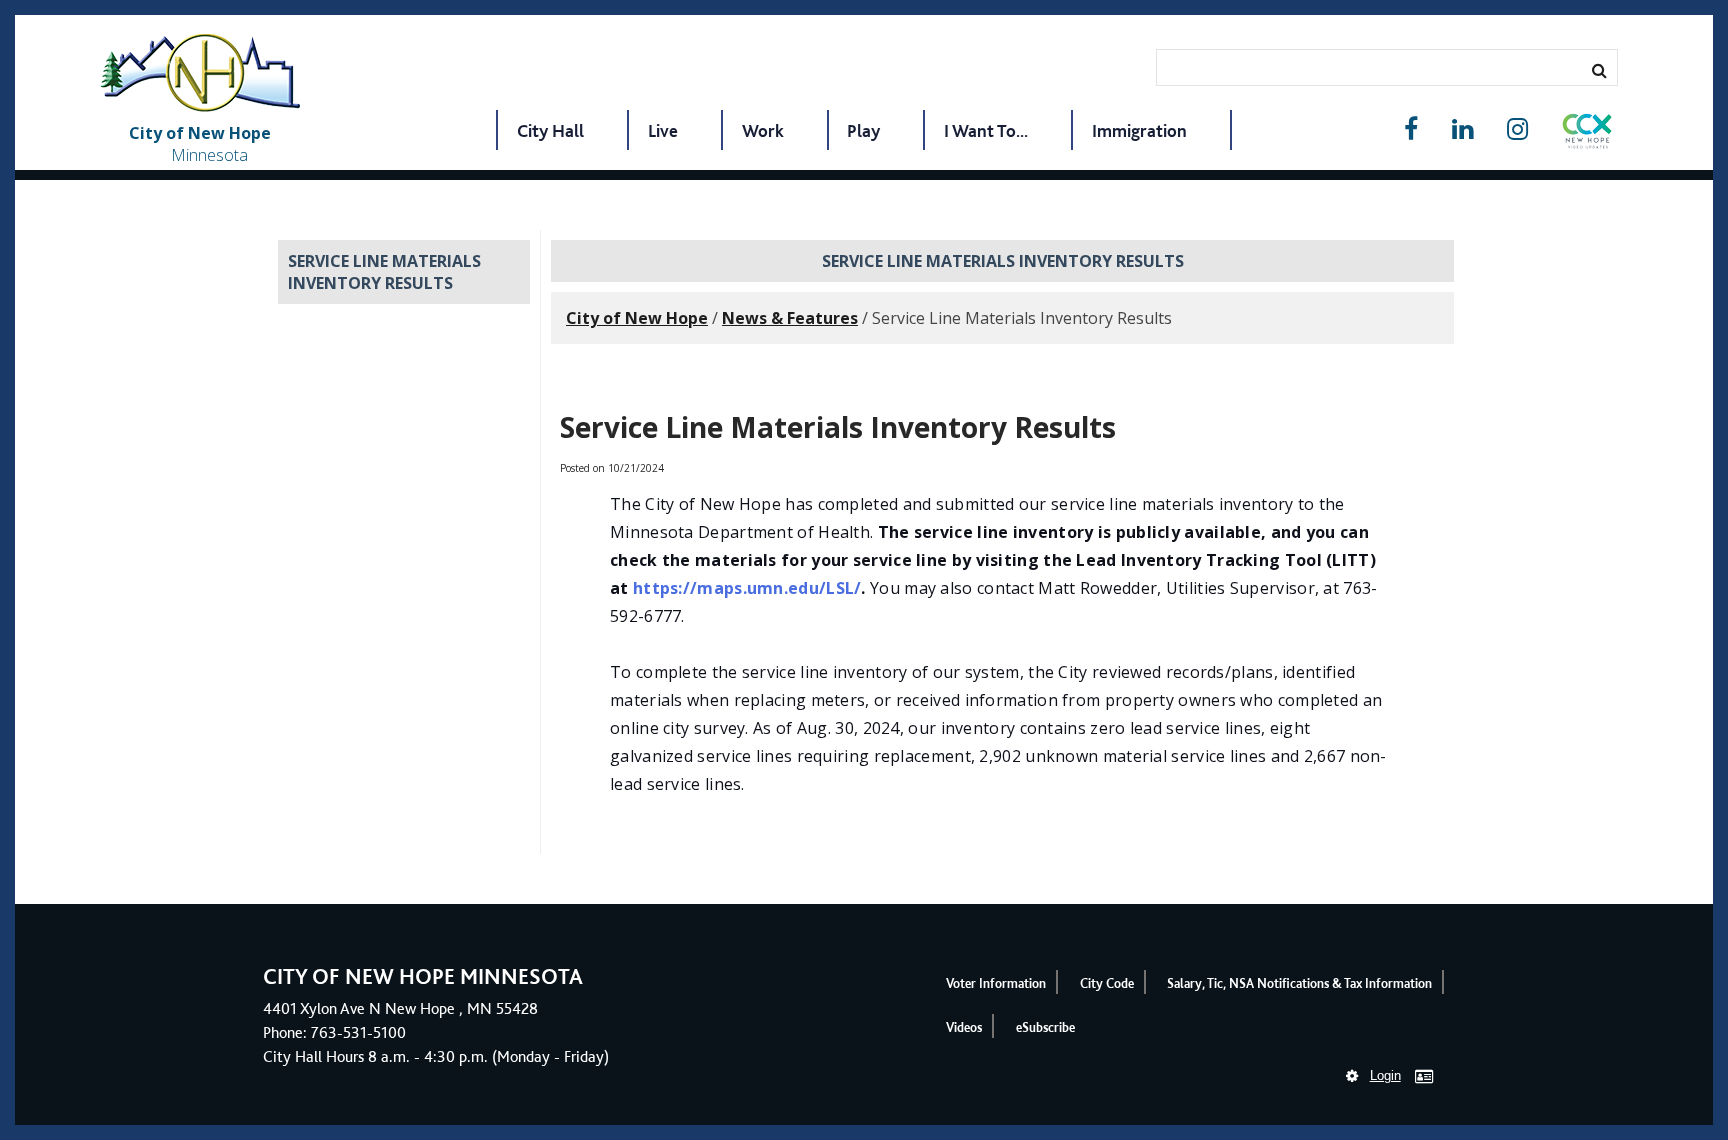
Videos (964, 1027)
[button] (1587, 135)
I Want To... (986, 130)
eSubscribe (1045, 1027)
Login (1385, 1075)
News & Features (790, 318)
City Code (1107, 983)
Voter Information (996, 983)
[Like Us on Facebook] (1411, 129)
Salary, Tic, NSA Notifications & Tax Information (1299, 983)
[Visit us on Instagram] (1517, 129)
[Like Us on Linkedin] (1462, 129)
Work (763, 130)
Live (663, 130)
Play (863, 130)
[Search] (1599, 70)
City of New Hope (637, 318)
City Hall (550, 130)
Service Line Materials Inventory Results (384, 272)
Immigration (1139, 130)
